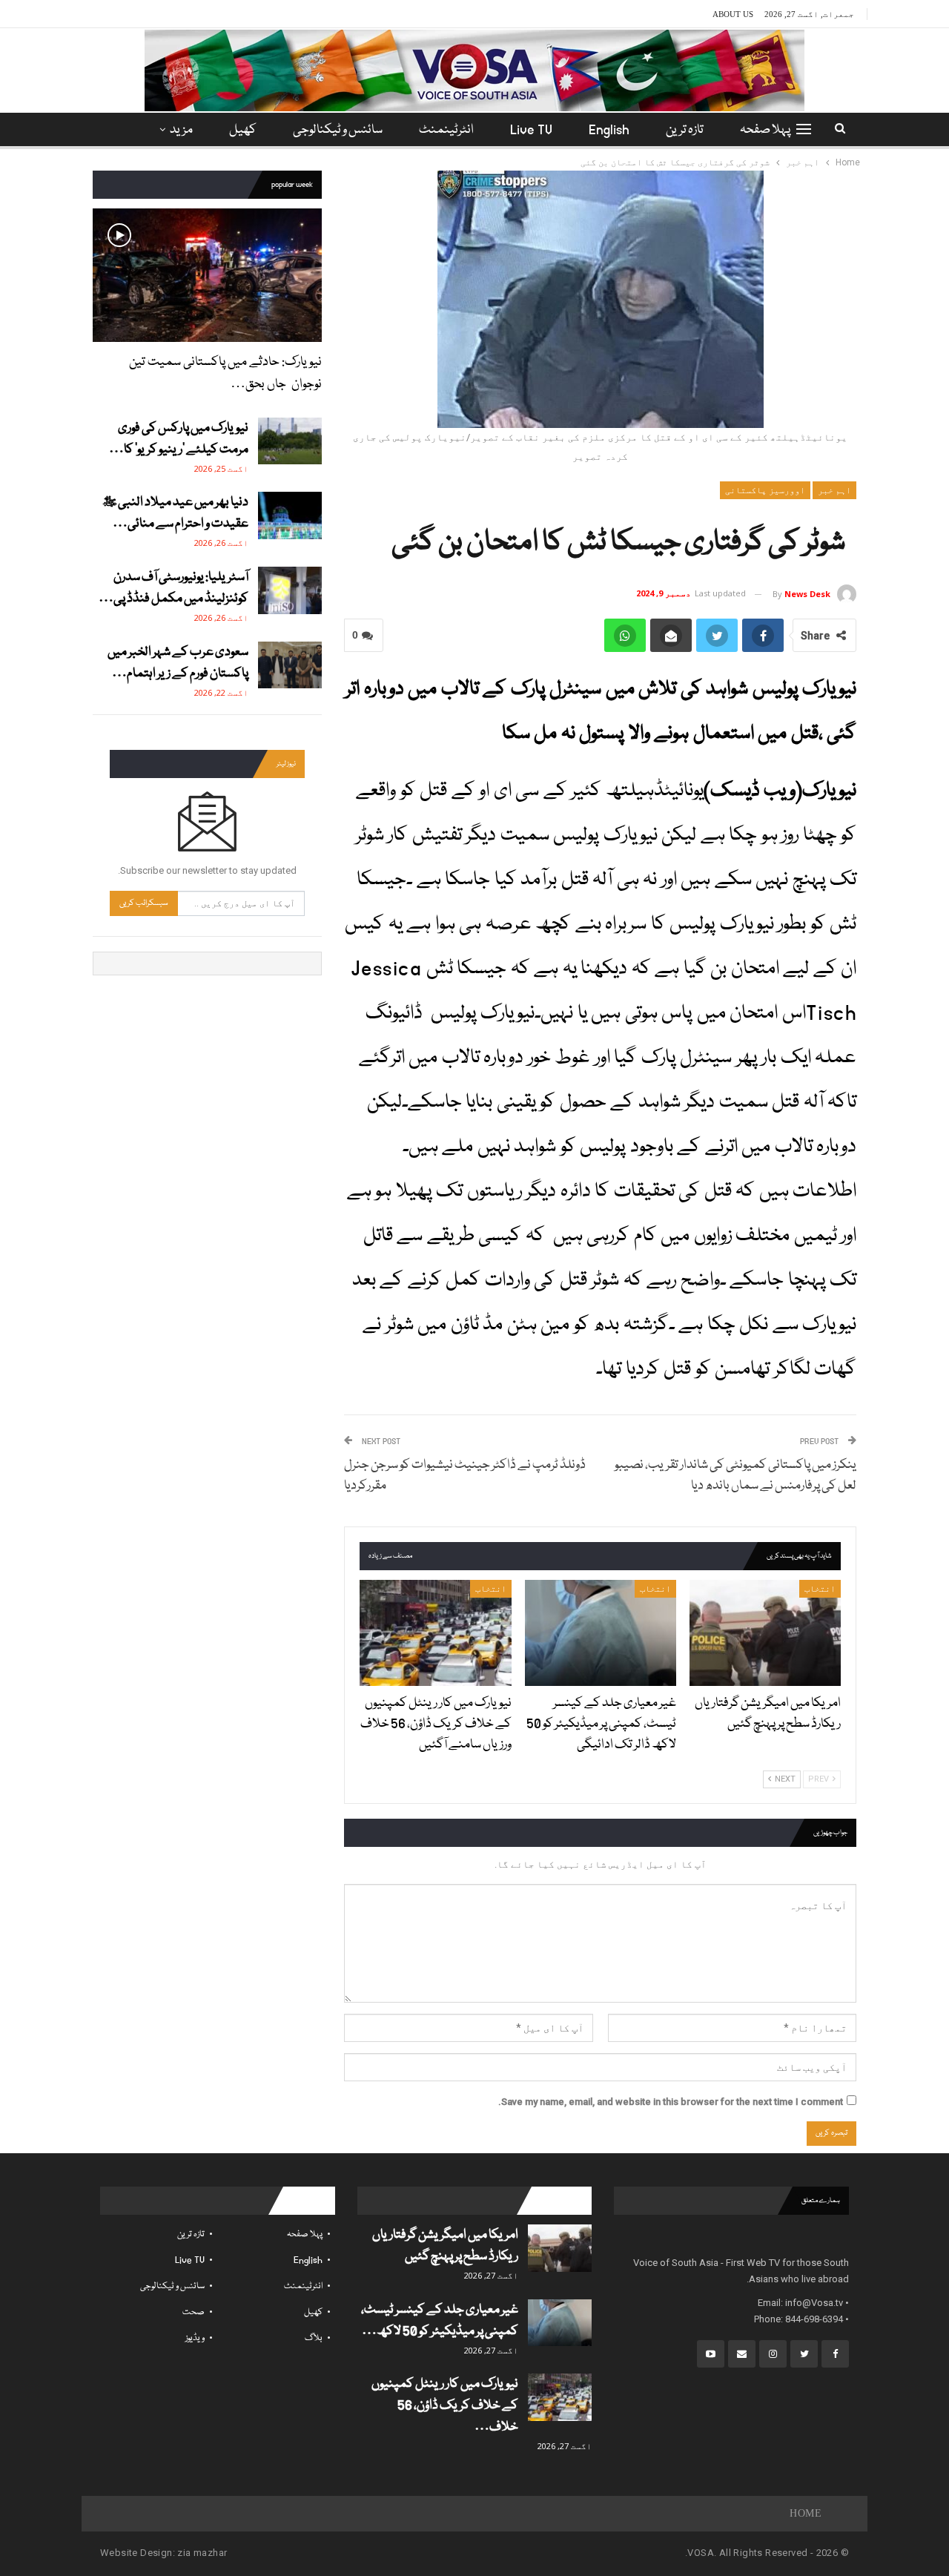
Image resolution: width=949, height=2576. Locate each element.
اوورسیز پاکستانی (765, 490)
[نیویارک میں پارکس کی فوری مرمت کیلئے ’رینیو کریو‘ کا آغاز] (290, 441)
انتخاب (820, 1589)
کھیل (243, 130)
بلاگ (314, 2338)
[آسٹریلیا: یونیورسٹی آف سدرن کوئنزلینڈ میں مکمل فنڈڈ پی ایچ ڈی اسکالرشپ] (290, 590)
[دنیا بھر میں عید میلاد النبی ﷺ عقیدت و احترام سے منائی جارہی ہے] (290, 515)
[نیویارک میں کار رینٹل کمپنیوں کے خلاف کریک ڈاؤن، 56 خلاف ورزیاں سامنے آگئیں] (435, 1633)
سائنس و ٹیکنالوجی (338, 130)
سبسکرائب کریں (144, 903)
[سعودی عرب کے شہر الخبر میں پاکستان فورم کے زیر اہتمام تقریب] (290, 665)
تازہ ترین (685, 130)
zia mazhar (202, 2553)
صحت (194, 2312)
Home (806, 2513)
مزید (181, 130)
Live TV (531, 130)
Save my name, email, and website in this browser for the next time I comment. (671, 2102)
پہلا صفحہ (765, 130)
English (609, 130)
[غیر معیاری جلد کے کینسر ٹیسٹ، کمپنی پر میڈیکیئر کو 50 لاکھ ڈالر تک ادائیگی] (601, 1633)
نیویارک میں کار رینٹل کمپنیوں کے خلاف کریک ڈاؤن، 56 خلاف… (445, 2406)
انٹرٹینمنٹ (446, 130)
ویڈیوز (195, 2338)
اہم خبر (834, 490)
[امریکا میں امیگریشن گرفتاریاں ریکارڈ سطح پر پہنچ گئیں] (765, 1633)
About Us (733, 14)
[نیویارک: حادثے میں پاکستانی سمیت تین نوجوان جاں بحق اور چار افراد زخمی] (207, 275)
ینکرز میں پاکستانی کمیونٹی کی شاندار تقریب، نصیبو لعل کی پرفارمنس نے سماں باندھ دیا (735, 1476)
